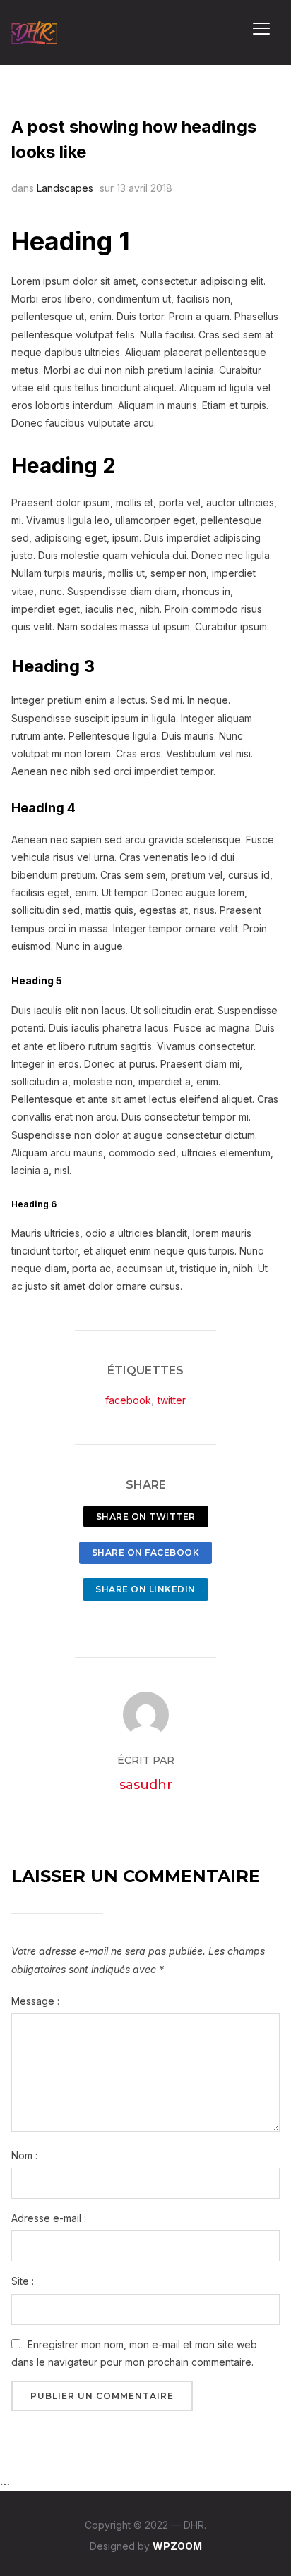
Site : (23, 2281)
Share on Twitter (146, 1516)
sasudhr (146, 1785)
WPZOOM (177, 2546)
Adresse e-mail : (49, 2218)
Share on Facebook (146, 1552)
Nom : (24, 2155)
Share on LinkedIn (145, 1589)
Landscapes (65, 188)
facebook (128, 1400)
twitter (172, 1400)
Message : (35, 2001)
